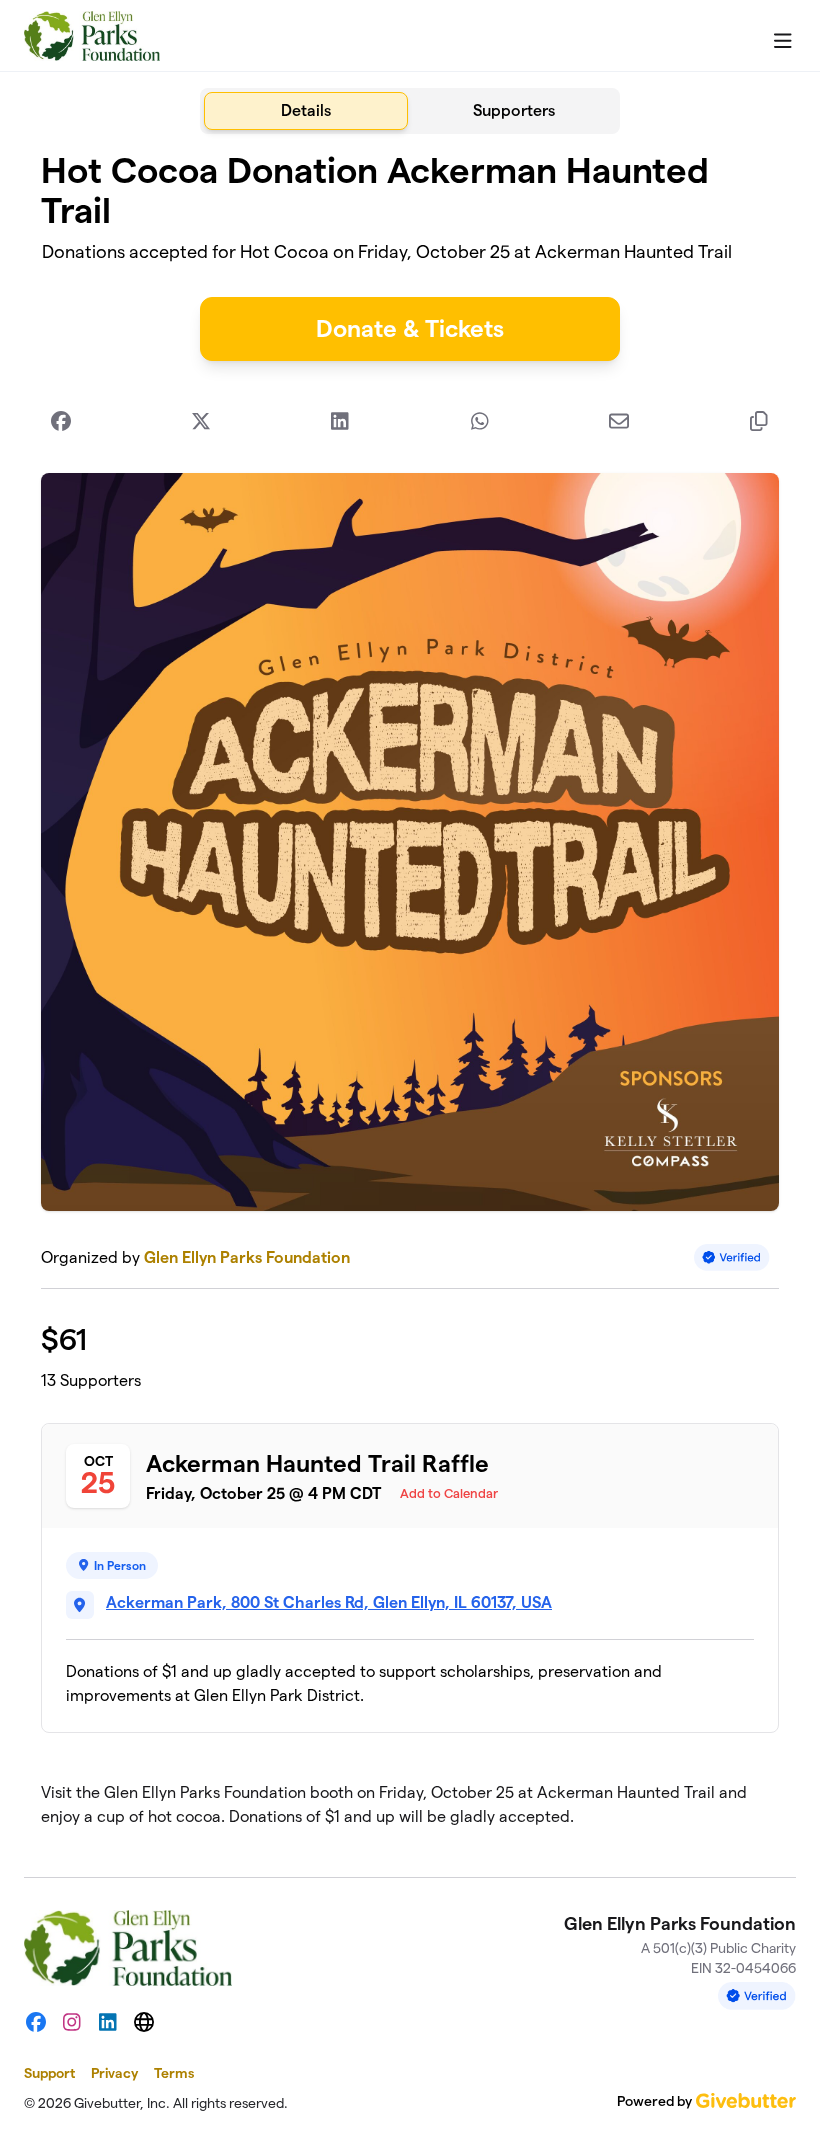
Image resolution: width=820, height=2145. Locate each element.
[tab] (306, 111)
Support (49, 2073)
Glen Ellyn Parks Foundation (247, 1257)
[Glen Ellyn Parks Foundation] (92, 36)
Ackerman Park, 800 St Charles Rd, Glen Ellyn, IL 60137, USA (329, 1602)
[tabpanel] (410, 997)
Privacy (114, 2073)
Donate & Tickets (410, 328)
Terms (174, 2073)
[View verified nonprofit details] (732, 1257)
